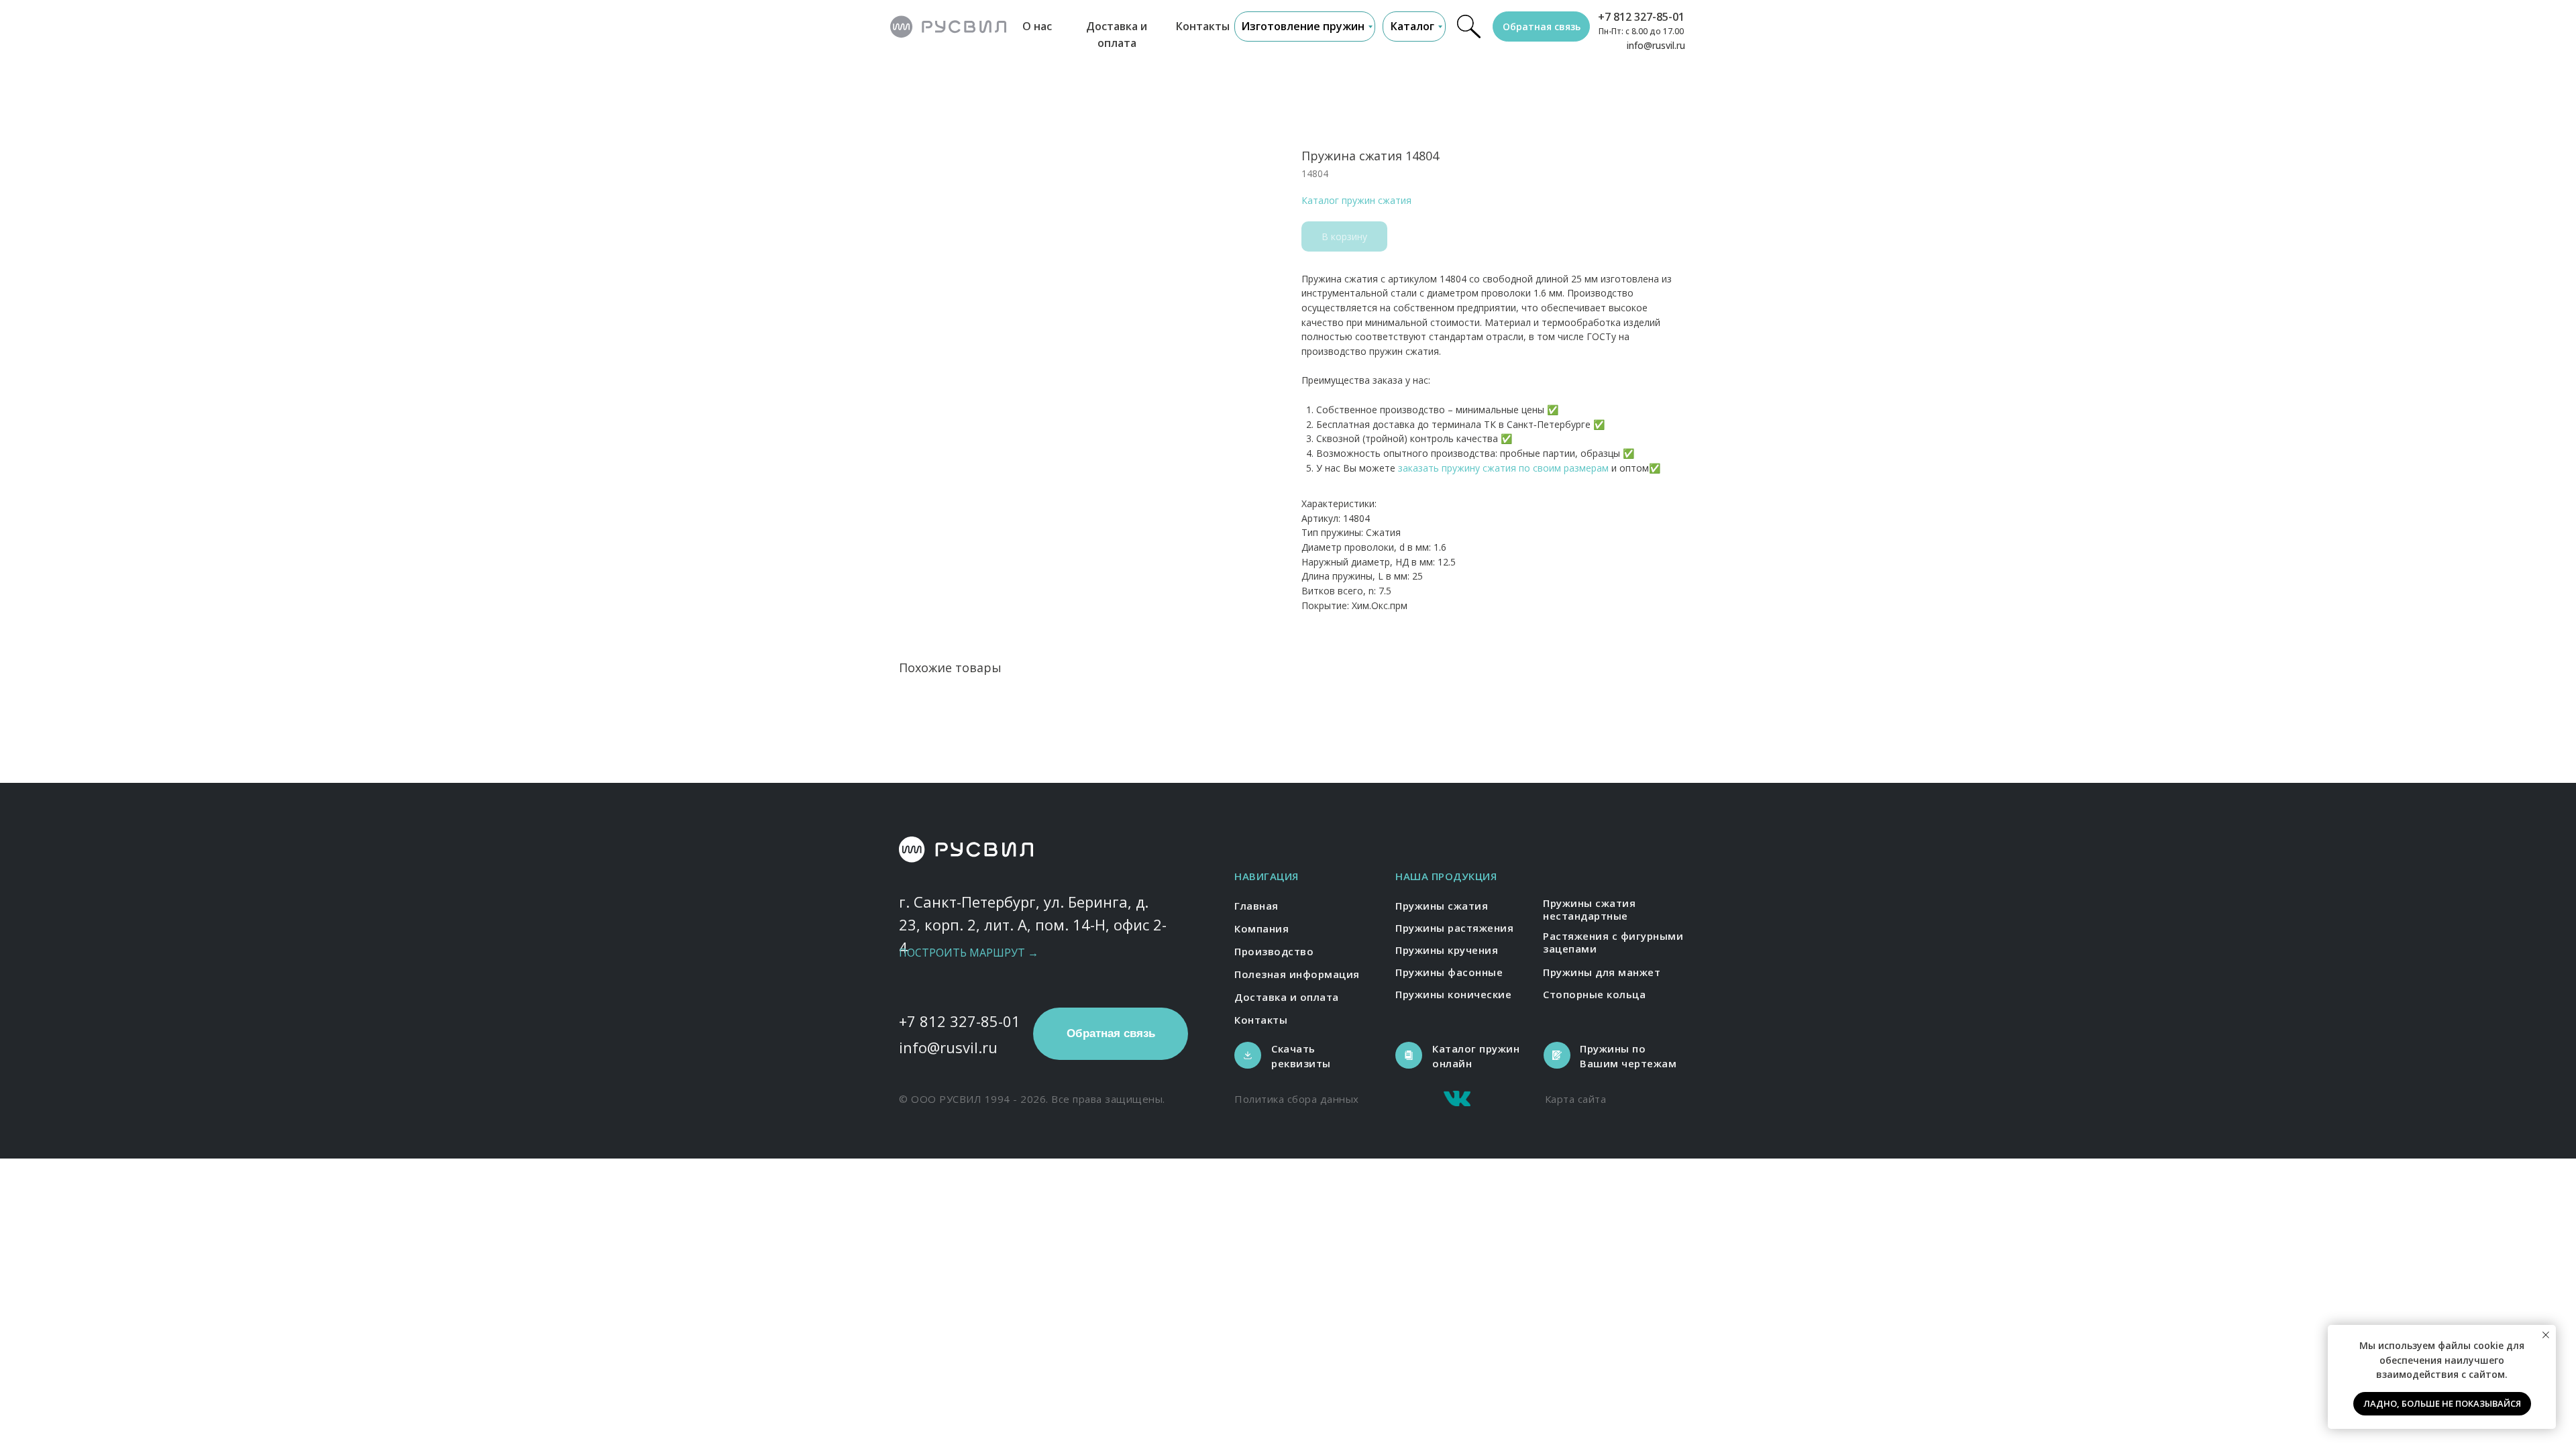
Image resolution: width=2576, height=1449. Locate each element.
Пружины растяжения (1454, 928)
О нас (1037, 26)
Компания (1262, 928)
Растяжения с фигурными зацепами (1613, 943)
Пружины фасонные (1449, 972)
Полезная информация (1297, 974)
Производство (1274, 951)
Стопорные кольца (1594, 994)
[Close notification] (2546, 1335)
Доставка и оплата (1287, 997)
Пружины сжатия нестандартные (1589, 910)
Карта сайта (1576, 1099)
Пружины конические (1453, 994)
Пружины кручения (1447, 950)
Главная (1256, 906)
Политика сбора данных (1297, 1099)
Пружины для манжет (1602, 972)
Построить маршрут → (969, 953)
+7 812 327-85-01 (1641, 17)
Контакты (1203, 26)
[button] (1541, 26)
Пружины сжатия (1442, 906)
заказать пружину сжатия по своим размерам (1503, 468)
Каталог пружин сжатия (1356, 200)
